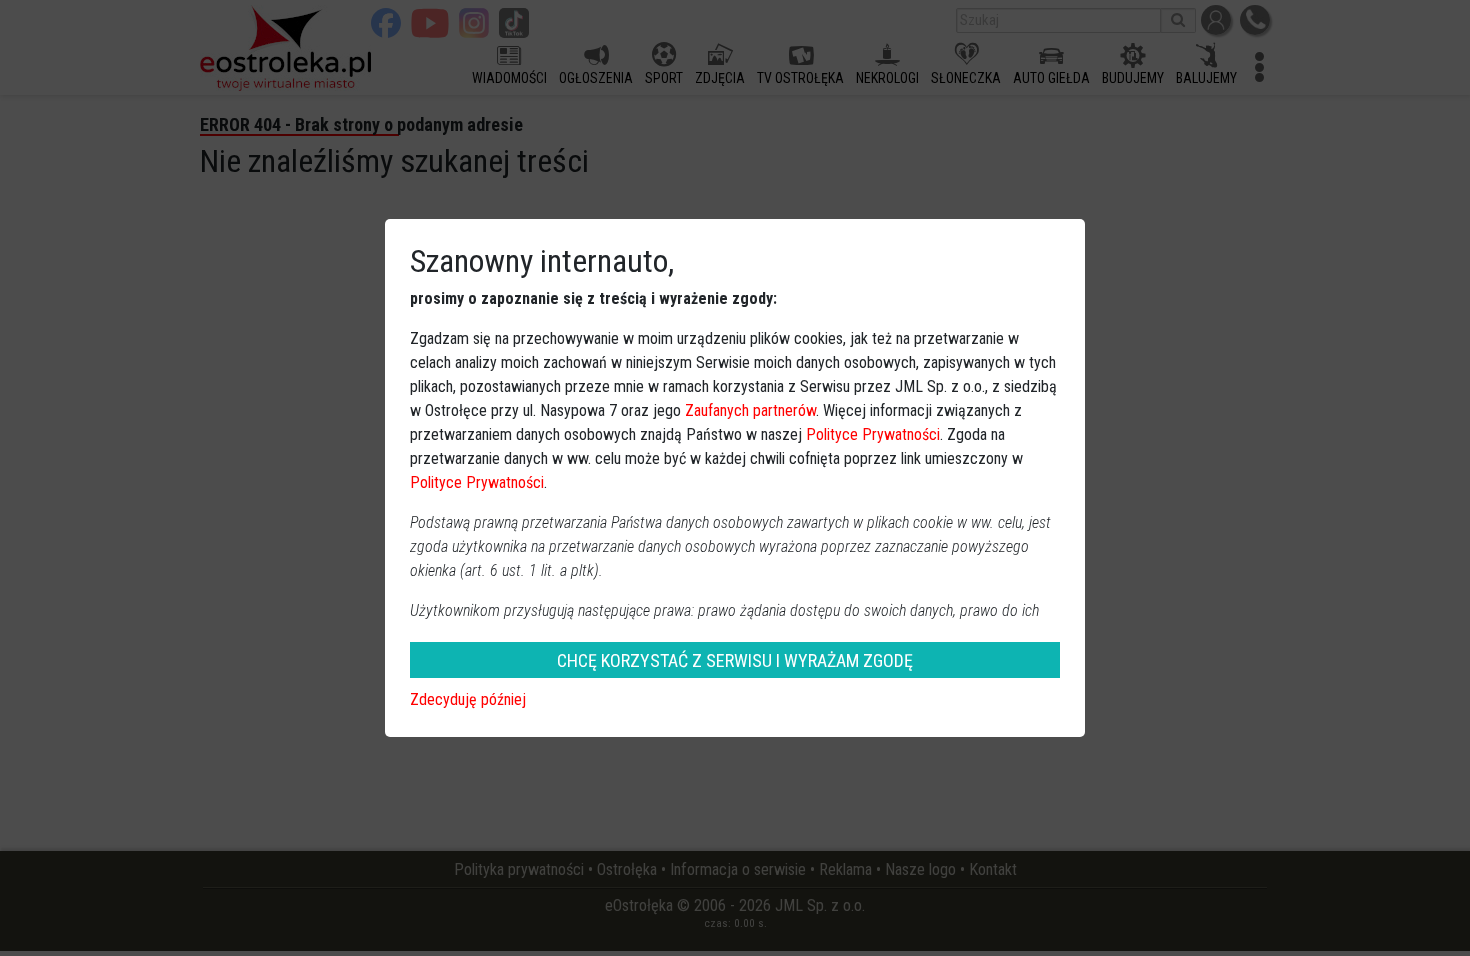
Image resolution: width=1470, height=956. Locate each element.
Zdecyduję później (468, 699)
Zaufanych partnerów (750, 410)
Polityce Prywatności (873, 434)
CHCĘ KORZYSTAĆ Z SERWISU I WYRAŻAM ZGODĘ (735, 660)
